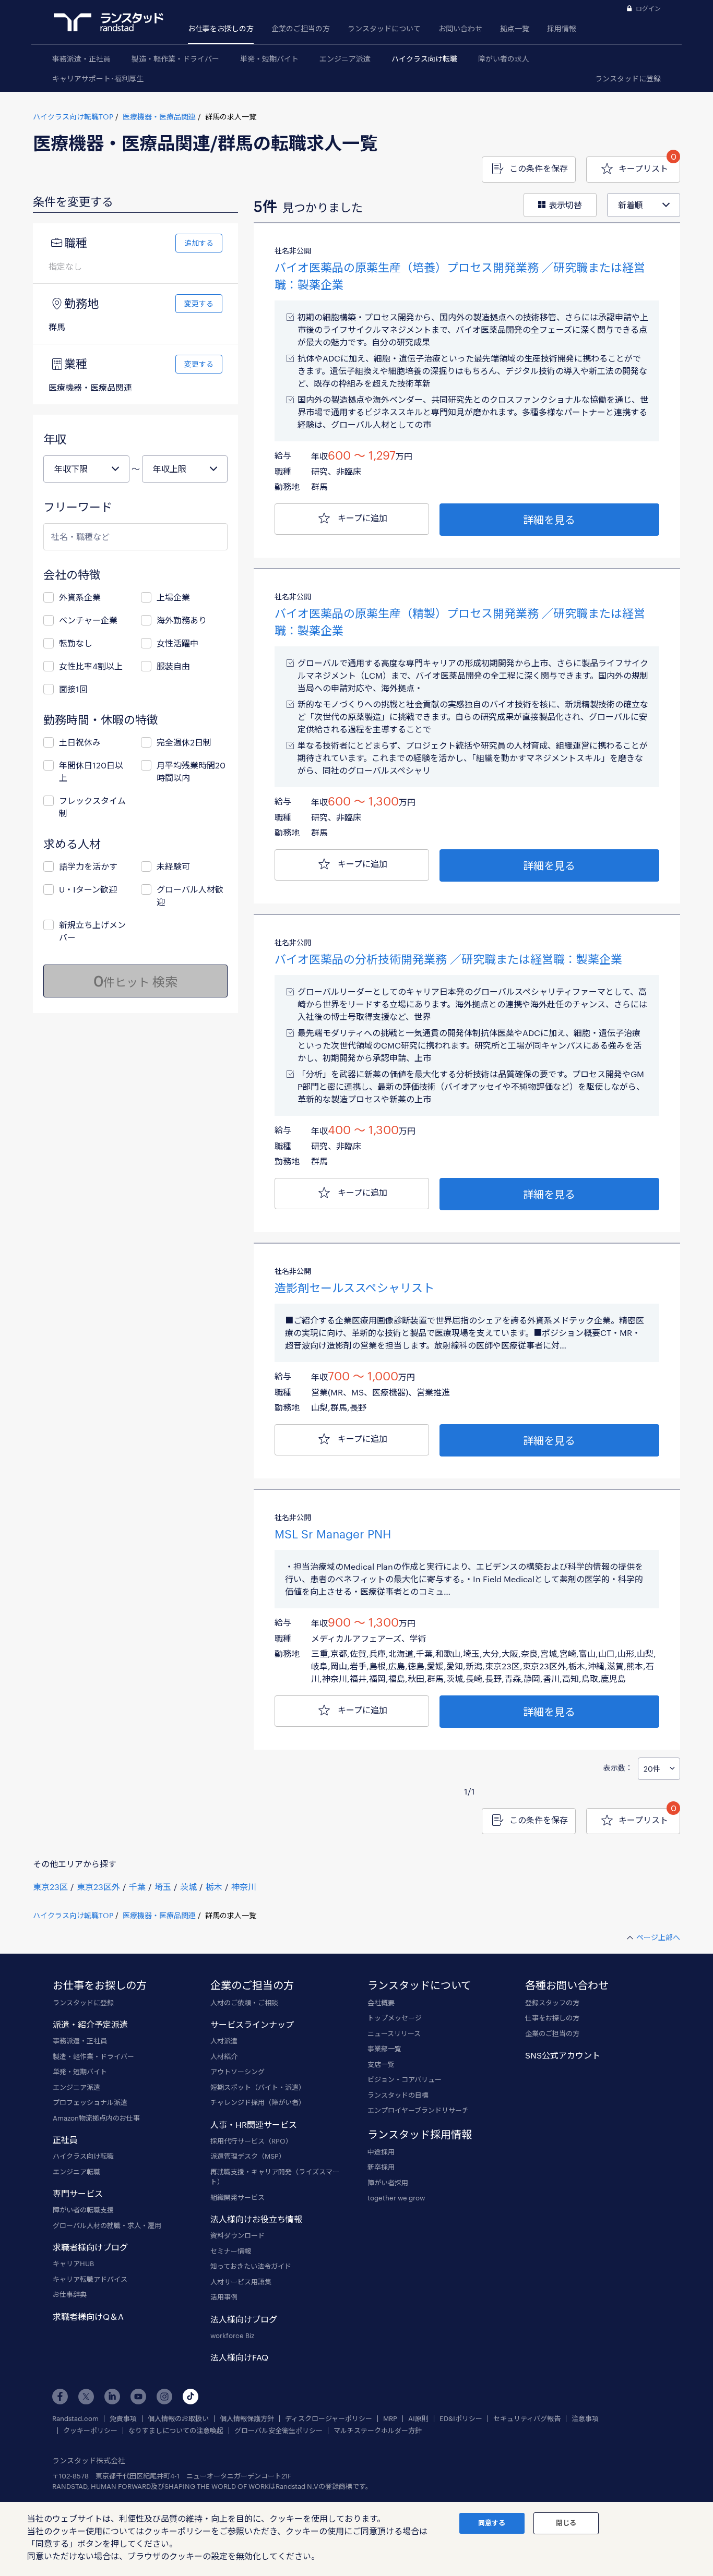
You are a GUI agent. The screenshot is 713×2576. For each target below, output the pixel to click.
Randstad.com (75, 2419)
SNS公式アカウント (563, 2055)
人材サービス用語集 (241, 2282)
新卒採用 (381, 2167)
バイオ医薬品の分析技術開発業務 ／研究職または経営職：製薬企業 (448, 959)
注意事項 (585, 2419)
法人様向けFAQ (239, 2357)
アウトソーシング (237, 2072)
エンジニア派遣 (345, 59)
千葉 (137, 1887)
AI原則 (418, 2419)
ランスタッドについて (384, 28)
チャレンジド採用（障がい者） (258, 2102)
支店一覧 (381, 2064)
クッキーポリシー (90, 2431)
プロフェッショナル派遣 (90, 2102)
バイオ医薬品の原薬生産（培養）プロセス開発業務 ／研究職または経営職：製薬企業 (460, 276)
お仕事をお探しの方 (221, 28)
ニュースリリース (394, 2033)
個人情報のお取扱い (178, 2419)
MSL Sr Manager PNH (333, 1534)
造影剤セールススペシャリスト (354, 1287)
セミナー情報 (231, 2251)
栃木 (214, 1887)
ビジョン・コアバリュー (405, 2079)
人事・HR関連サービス (254, 2124)
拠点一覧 (515, 28)
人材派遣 (224, 2041)
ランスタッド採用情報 (420, 2134)
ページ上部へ (658, 1937)
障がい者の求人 (504, 59)
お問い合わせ (460, 28)
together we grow (396, 2198)
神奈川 (244, 1887)
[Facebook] (60, 2397)
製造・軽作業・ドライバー (175, 59)
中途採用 (381, 2152)
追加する (199, 243)
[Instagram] (164, 2397)
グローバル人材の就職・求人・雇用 (107, 2225)
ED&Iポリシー (461, 2419)
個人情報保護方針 (247, 2419)
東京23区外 (98, 1887)
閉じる (566, 2523)
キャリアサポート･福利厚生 (98, 79)
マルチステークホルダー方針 (378, 2431)
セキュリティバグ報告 (527, 2419)
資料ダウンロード (237, 2235)
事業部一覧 (384, 2049)
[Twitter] (86, 2397)
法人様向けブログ (244, 2319)
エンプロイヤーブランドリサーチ (418, 2110)
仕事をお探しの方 (552, 2018)
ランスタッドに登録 (628, 79)
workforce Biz (232, 2336)
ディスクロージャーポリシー (329, 2419)
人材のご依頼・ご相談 (244, 2003)
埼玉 (163, 1887)
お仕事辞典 (70, 2294)
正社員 (65, 2140)
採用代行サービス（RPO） (251, 2141)
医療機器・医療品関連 (159, 117)
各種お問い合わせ (567, 1985)
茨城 (188, 1887)
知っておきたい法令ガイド (251, 2266)
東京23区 (50, 1887)
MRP (390, 2419)
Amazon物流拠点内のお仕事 (96, 2118)
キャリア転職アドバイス (90, 2279)
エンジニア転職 (76, 2172)
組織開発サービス (237, 2197)
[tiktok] (191, 2397)
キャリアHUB (73, 2264)
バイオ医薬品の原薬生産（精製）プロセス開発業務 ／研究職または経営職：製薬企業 (460, 622)
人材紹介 (224, 2056)
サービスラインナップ (252, 2024)
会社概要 (381, 2003)
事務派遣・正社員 (81, 59)
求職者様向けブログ (90, 2247)
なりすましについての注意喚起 (176, 2431)
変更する (199, 303)
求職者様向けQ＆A (88, 2316)
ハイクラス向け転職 (424, 59)
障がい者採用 (388, 2183)
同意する (492, 2523)
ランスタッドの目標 (398, 2095)
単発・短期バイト (269, 59)
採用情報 (562, 28)
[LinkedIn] (112, 2397)
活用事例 (224, 2297)
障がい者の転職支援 (83, 2210)
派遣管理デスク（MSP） (248, 2156)
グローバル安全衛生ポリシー (278, 2431)
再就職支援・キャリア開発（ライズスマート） (275, 2177)
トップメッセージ (395, 2018)
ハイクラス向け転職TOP (73, 117)
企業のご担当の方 (301, 28)
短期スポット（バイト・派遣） (258, 2087)
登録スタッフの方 (552, 2003)
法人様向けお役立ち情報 (256, 2219)
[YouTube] (138, 2397)
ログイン (648, 8)
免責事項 (123, 2419)
